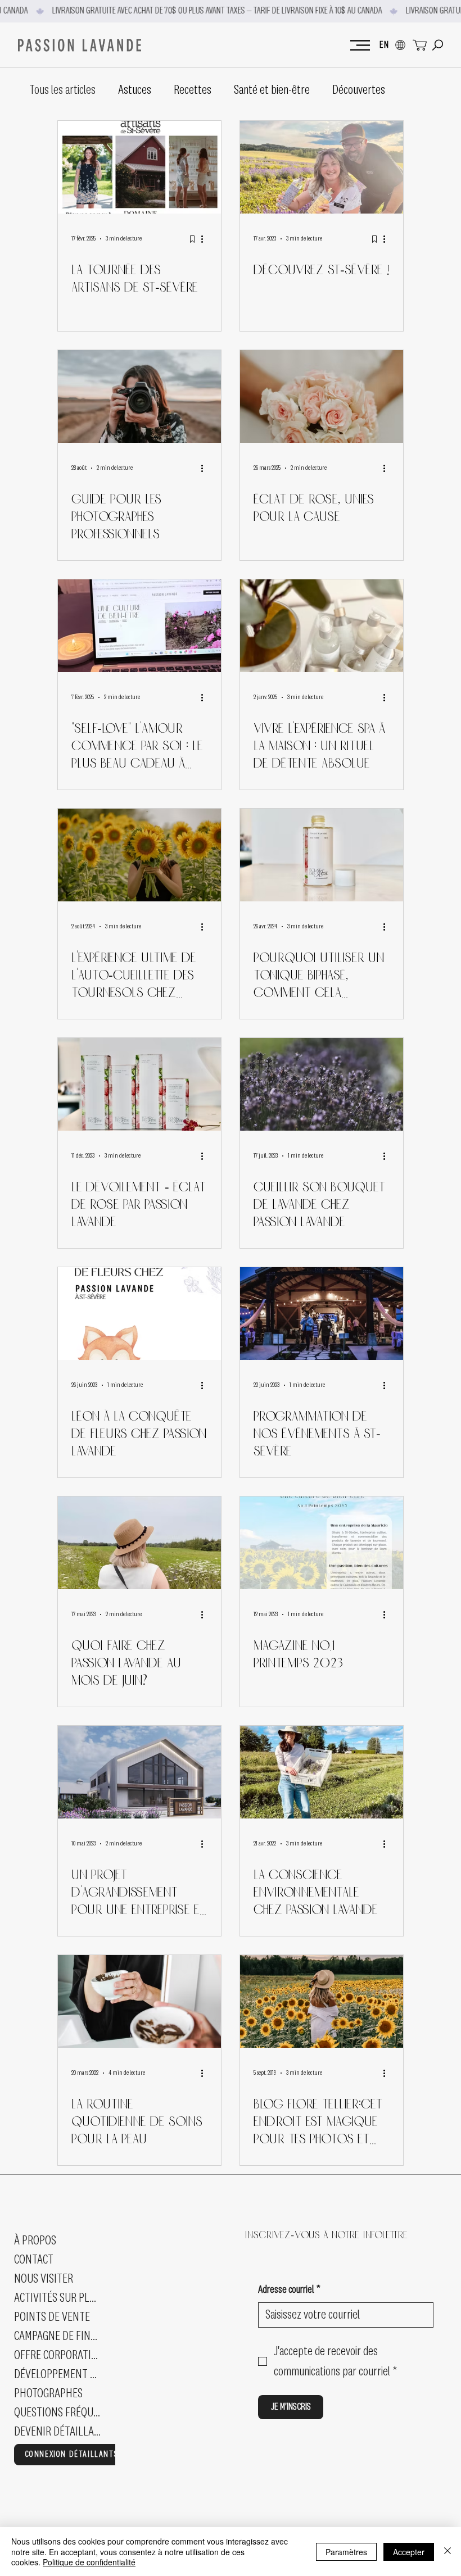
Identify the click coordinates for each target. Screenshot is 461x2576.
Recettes (193, 90)
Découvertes (359, 90)
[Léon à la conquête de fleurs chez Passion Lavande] (139, 1314)
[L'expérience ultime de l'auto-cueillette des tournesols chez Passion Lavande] (139, 855)
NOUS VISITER (44, 2279)
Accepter (409, 2552)
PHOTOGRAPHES (48, 2393)
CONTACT (34, 2260)
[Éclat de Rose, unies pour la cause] (322, 396)
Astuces (135, 90)
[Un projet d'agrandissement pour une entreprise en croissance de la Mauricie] (139, 1772)
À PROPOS (35, 2241)
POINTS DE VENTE (52, 2317)
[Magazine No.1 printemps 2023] (322, 1543)
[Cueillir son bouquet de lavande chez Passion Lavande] (322, 1084)
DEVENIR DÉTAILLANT (58, 2432)
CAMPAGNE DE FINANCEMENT (58, 2336)
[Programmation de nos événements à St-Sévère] (322, 1314)
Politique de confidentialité (89, 2562)
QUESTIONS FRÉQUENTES (58, 2412)
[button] (438, 45)
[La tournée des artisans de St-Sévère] (139, 167)
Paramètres (346, 2552)
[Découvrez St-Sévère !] (322, 167)
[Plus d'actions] (206, 239)
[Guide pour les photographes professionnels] (139, 396)
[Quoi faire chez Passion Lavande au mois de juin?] (139, 1543)
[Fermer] (448, 2552)
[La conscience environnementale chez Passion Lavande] (322, 1772)
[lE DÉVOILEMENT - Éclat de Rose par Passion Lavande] (139, 1084)
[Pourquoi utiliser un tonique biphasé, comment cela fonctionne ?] (322, 855)
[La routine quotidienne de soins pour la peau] (139, 2001)
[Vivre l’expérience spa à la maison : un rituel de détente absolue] (322, 626)
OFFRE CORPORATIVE (58, 2355)
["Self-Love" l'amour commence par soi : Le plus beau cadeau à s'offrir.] (139, 626)
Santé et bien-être (272, 90)
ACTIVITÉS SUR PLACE (58, 2298)
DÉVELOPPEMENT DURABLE (58, 2374)
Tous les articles (62, 90)
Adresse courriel (289, 2290)
